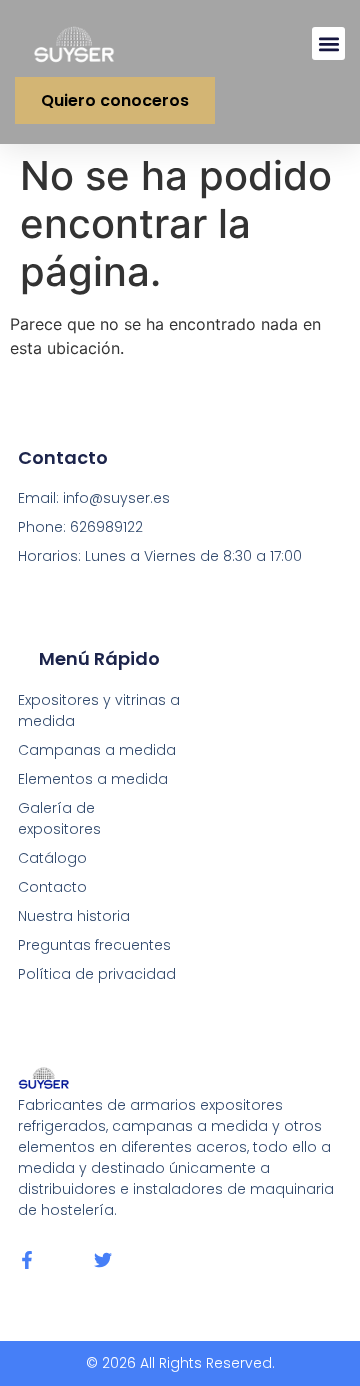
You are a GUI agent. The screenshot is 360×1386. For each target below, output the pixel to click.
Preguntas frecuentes (94, 945)
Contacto (52, 887)
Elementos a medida (93, 779)
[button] (328, 43)
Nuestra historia (74, 916)
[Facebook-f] (27, 1260)
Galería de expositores (59, 818)
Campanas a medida (97, 750)
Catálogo (52, 858)
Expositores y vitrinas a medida (99, 710)
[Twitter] (103, 1260)
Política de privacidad (97, 974)
